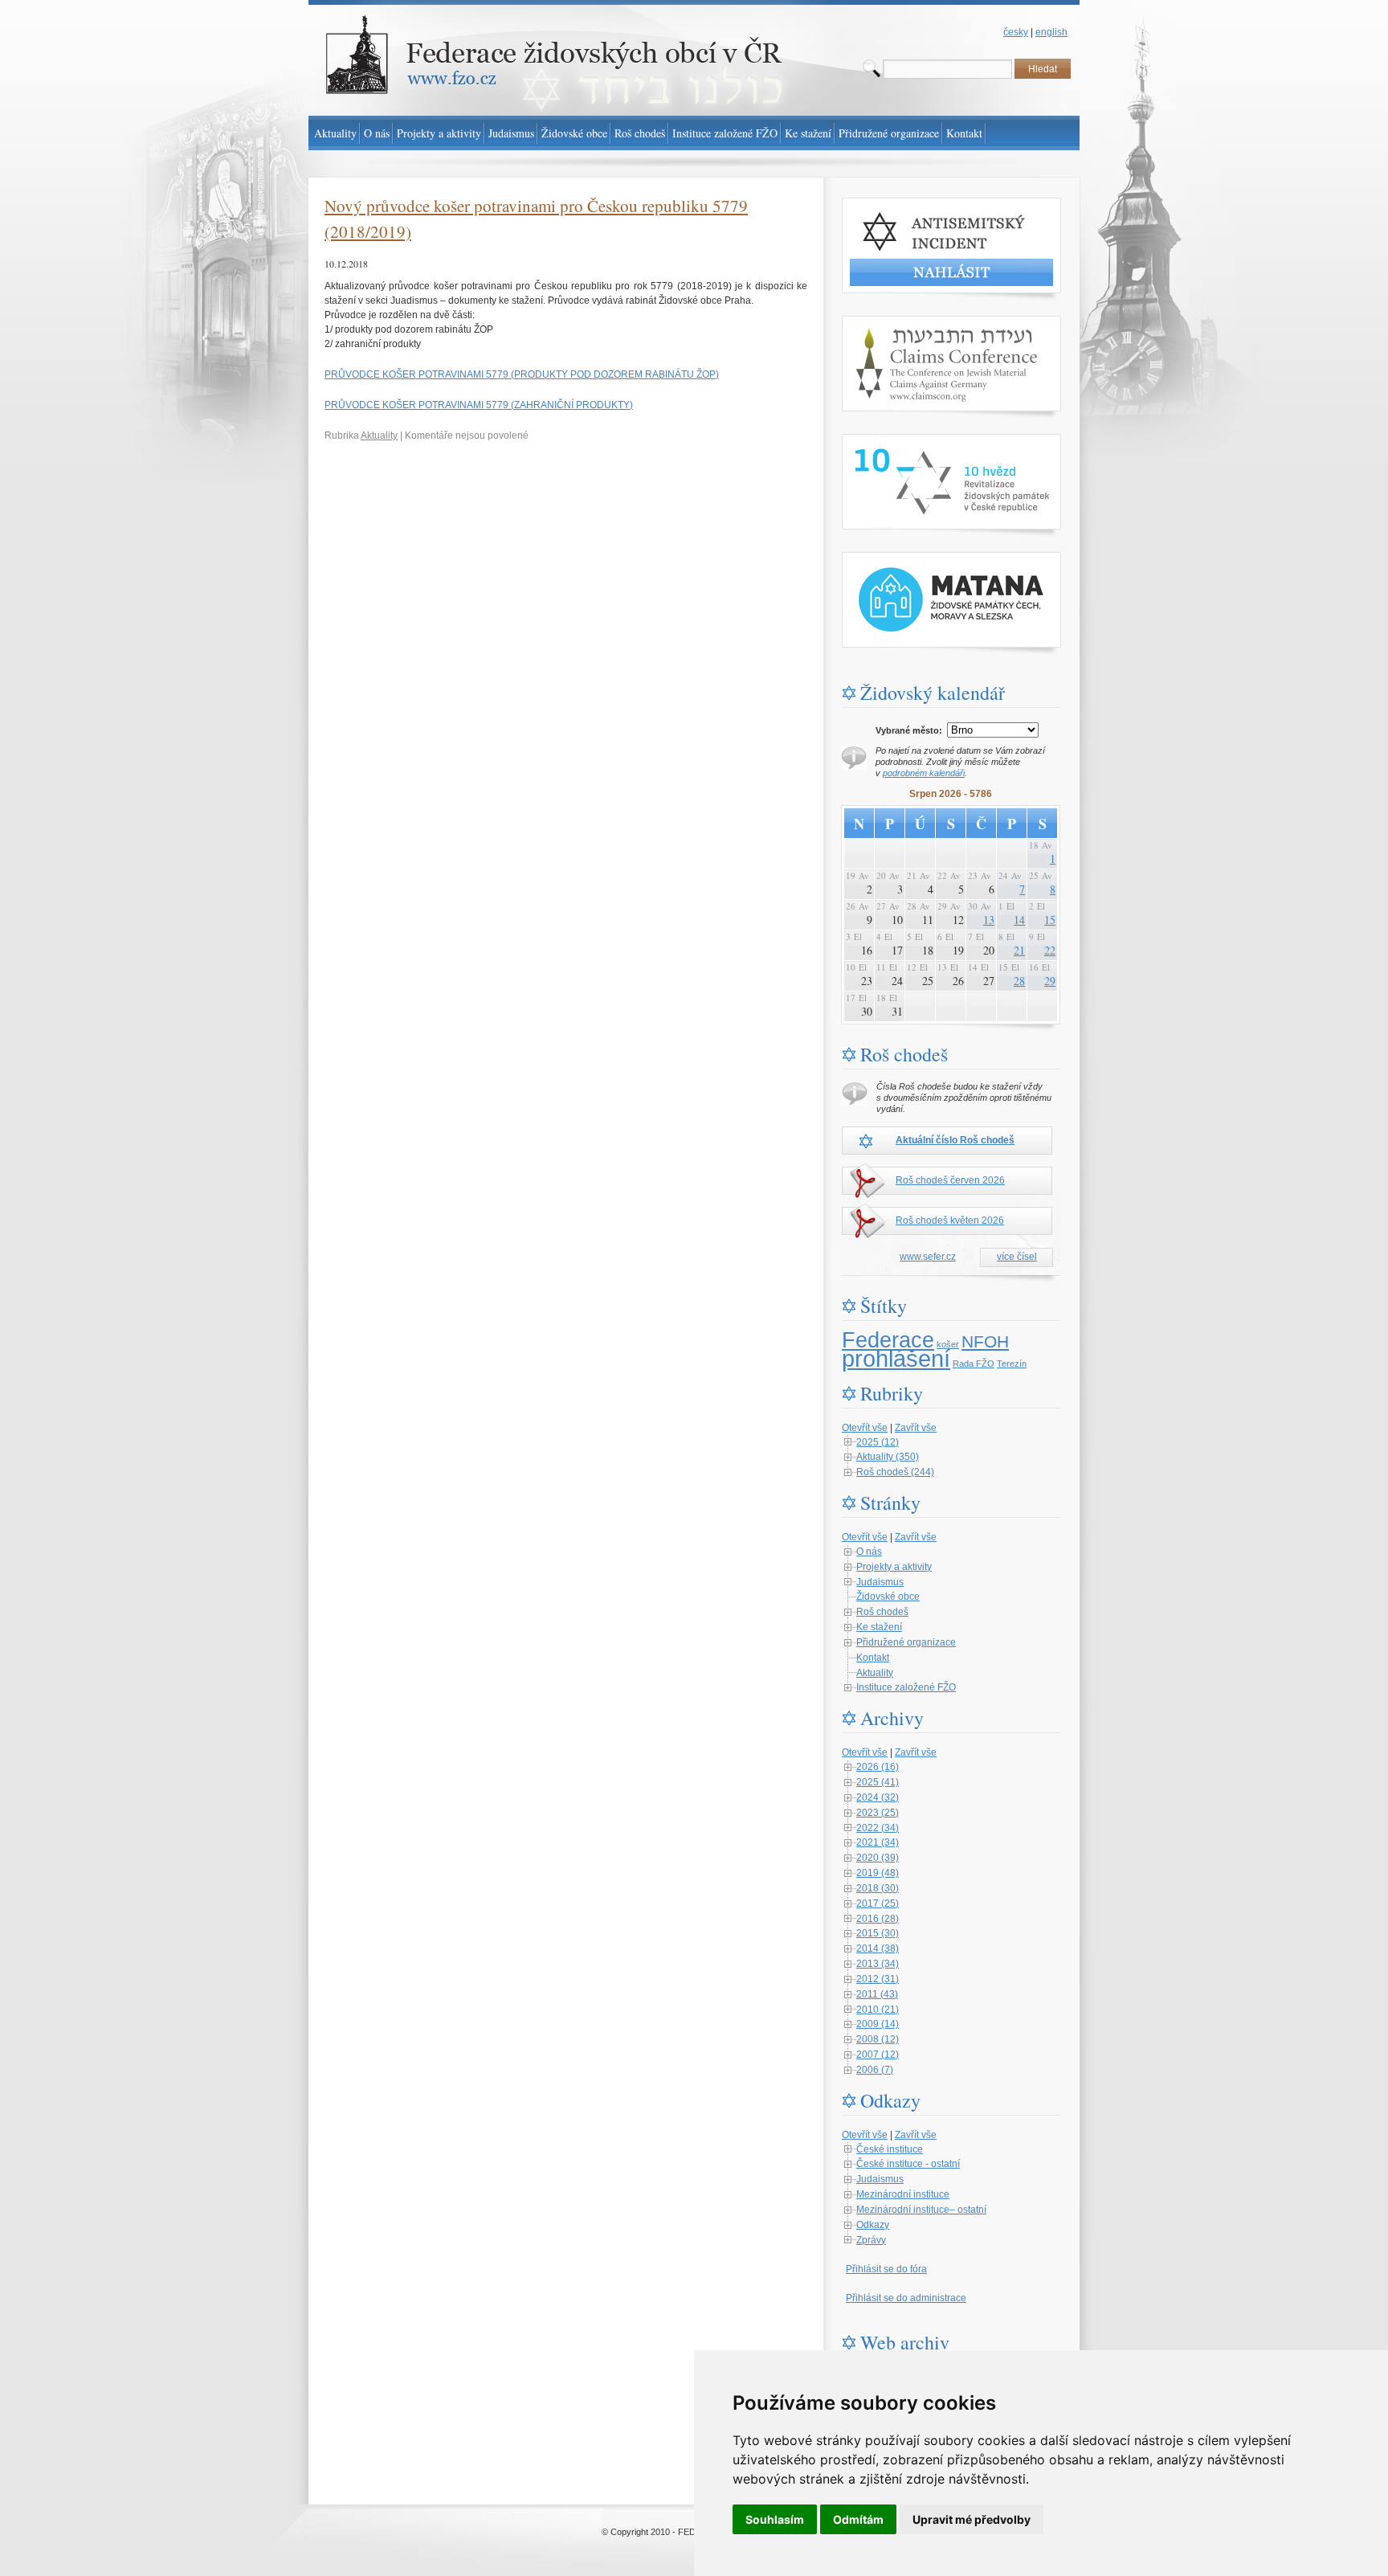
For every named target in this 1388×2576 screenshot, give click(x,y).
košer (948, 1344)
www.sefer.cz (928, 1257)
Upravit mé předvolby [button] (972, 2519)
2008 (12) (878, 2039)
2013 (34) (878, 1964)
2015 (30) (878, 1933)
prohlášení (896, 1358)
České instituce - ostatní (908, 2164)
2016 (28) (878, 1919)
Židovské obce (888, 1597)
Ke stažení (879, 1627)
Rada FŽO (974, 1364)
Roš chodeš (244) (895, 1472)
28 (1019, 981)
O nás (869, 1552)
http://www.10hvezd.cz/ (891, 441)
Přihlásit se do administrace (906, 2298)
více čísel (1017, 1257)
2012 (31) (878, 1979)
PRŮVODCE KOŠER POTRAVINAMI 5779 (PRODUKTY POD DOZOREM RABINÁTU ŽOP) (522, 374)
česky (1016, 32)
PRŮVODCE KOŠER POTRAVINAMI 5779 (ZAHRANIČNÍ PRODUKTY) (479, 405)
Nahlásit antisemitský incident (906, 205)
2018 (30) (878, 1888)
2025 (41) (878, 1782)
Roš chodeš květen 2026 (950, 1221)
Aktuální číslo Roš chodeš (955, 1140)
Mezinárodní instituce (903, 2194)
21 (1019, 950)
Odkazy (873, 2225)
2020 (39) (878, 1858)
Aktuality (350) (888, 1457)
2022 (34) (878, 1828)
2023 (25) (878, 1813)
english (1051, 32)
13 (989, 920)
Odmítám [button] (858, 2519)
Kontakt (873, 1658)
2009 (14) (878, 2024)
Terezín (1012, 1364)
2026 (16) (878, 1767)
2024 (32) (878, 1797)
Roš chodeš (882, 1612)
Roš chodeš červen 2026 (950, 1180)
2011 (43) (877, 1994)
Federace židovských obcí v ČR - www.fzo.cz (405, 7)
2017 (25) (878, 1903)
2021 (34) (878, 1842)
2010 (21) (878, 2010)
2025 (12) (878, 1442)
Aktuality (379, 435)
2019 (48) (878, 1873)
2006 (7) (875, 2070)
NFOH (985, 1342)
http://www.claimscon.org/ (897, 323)
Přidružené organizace (906, 1642)
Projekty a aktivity (894, 1567)
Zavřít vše (916, 1428)
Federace (888, 1340)
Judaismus (880, 1582)
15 (1050, 920)
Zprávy (871, 2240)
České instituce (890, 2149)
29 (1050, 981)
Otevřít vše (865, 1428)
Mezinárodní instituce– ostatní (921, 2210)
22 (1050, 950)
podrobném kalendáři (924, 773)
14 (1019, 920)
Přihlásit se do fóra (886, 2269)
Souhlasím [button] (775, 2519)
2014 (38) (878, 1948)
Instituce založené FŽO (906, 1687)
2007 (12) (878, 2055)
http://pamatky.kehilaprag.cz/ (903, 559)
